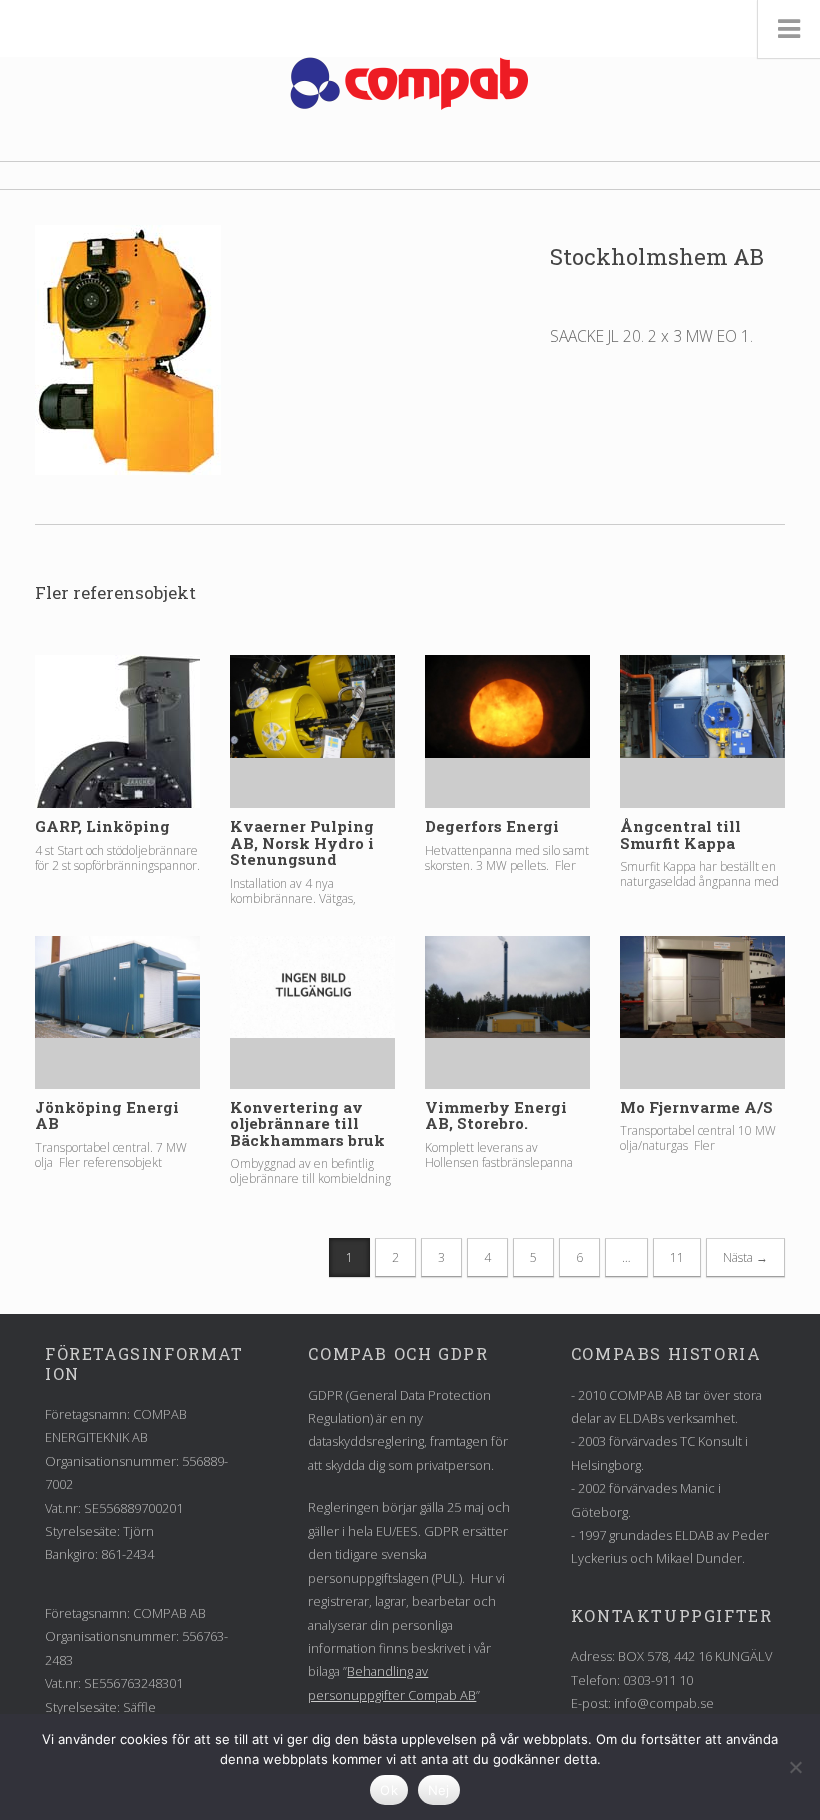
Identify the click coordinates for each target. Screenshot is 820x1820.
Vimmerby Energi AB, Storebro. (496, 1115)
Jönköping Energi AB (107, 1115)
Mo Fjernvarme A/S (696, 1107)
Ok (389, 1790)
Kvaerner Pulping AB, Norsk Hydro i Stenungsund (302, 842)
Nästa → (745, 1257)
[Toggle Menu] (788, 29)
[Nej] (795, 1767)
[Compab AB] (410, 84)
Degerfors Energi (492, 826)
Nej (439, 1790)
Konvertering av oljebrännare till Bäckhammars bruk (307, 1123)
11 (677, 1257)
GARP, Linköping (102, 826)
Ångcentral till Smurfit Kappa (680, 834)
